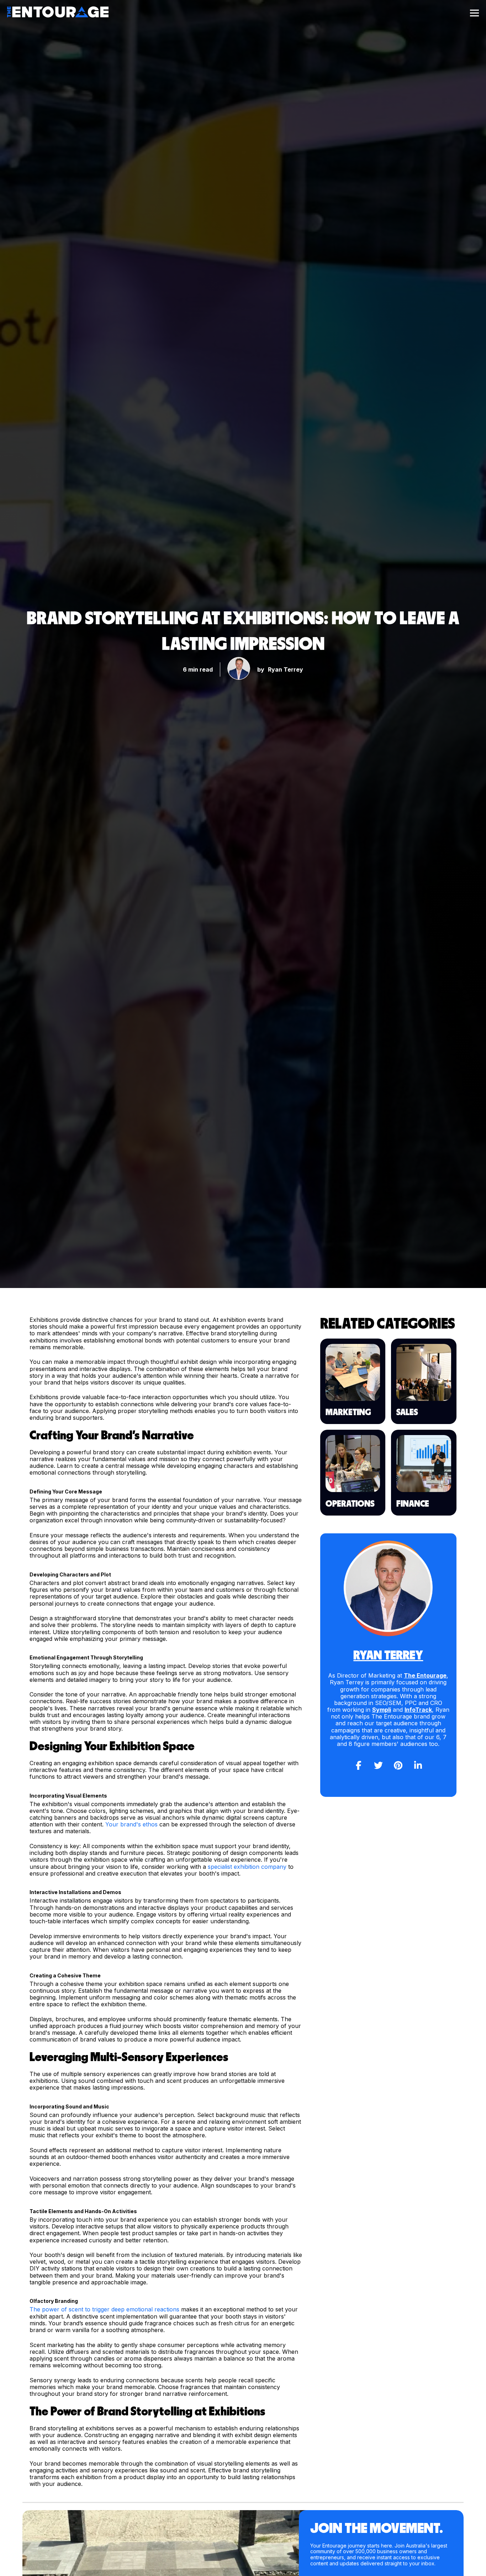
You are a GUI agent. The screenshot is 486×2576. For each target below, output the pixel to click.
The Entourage (425, 1675)
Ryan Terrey (286, 669)
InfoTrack (418, 1710)
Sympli (382, 1710)
